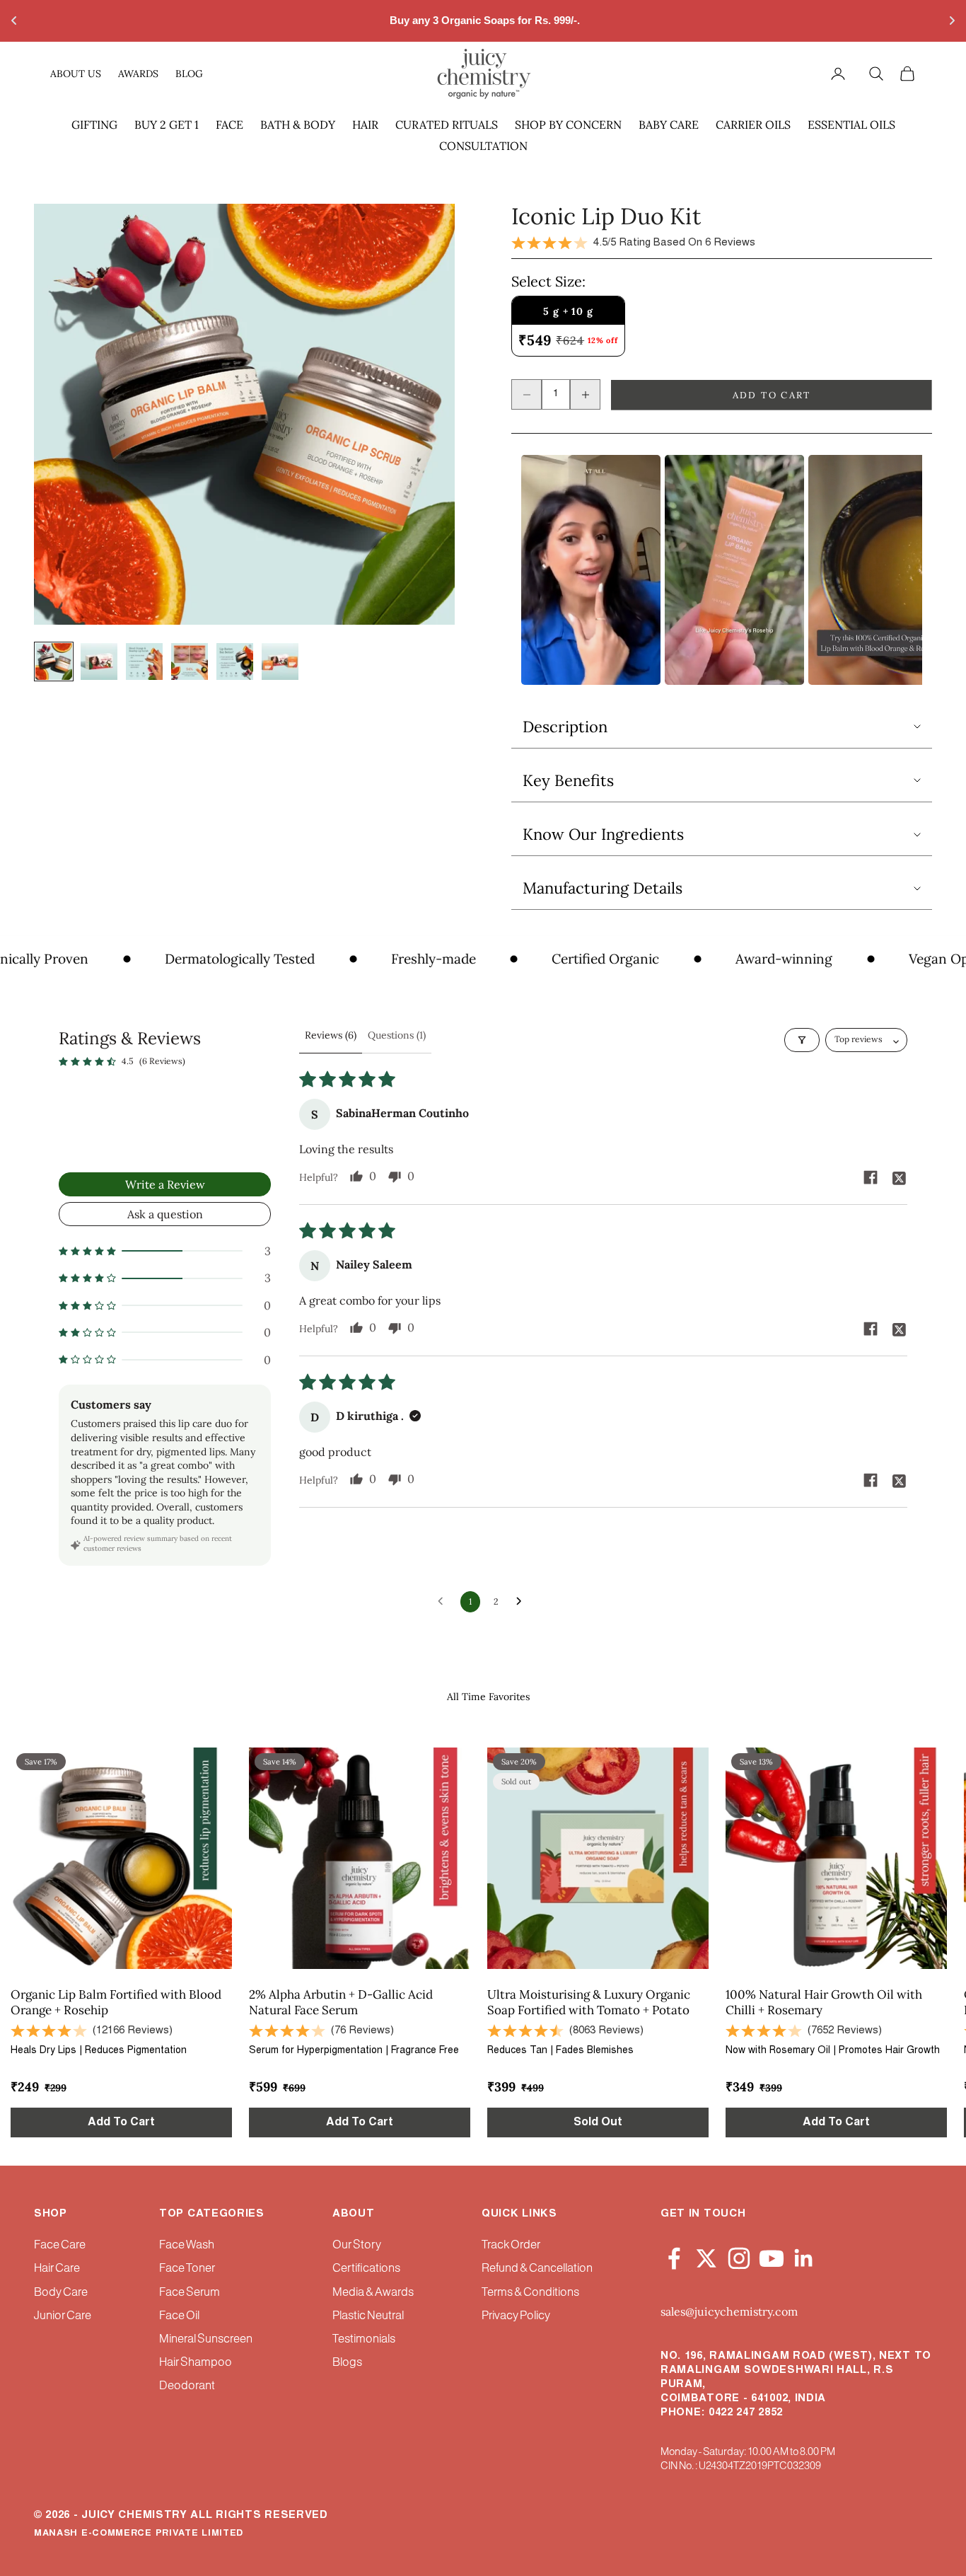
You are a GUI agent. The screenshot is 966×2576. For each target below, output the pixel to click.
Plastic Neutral (368, 2316)
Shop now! (603, 20)
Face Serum (190, 2293)
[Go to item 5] (235, 662)
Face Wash (187, 2245)
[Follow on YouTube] (772, 2256)
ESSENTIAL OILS (851, 125)
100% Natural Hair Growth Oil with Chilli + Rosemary (824, 2002)
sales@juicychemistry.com (729, 2311)
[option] (591, 570)
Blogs (347, 2363)
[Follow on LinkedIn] (804, 2256)
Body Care (61, 2293)
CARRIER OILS (753, 125)
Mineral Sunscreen (206, 2339)
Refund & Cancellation (537, 2269)
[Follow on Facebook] (674, 2256)
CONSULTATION (483, 146)
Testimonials (364, 2339)
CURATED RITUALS (447, 125)
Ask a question (165, 1214)
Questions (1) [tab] (397, 1035)
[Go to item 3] (144, 662)
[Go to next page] (523, 1602)
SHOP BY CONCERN (568, 125)
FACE (229, 125)
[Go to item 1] (54, 662)
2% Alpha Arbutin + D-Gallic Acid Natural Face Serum (341, 2002)
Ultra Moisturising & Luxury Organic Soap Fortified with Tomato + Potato (589, 2002)
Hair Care (57, 2269)
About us (76, 73)
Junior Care (63, 2316)
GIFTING (94, 125)
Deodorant (187, 2386)
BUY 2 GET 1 (167, 125)
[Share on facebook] (871, 1177)
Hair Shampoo (196, 2363)
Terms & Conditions (530, 2293)
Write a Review (165, 1184)
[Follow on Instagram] (739, 2256)
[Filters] (802, 1040)
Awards (138, 73)
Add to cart (772, 395)
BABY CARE (669, 125)
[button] (165, 1251)
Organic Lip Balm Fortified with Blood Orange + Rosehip (116, 2002)
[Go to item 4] (190, 662)
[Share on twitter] (899, 1177)
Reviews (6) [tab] (331, 1035)
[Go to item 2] (99, 662)
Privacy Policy (516, 2316)
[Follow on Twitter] (706, 2256)
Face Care (60, 2245)
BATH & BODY (298, 125)
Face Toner (187, 2269)
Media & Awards (373, 2293)
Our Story (357, 2245)
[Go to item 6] (280, 662)
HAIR (365, 125)
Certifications (366, 2269)
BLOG (189, 73)
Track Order (511, 2245)
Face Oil (179, 2316)
